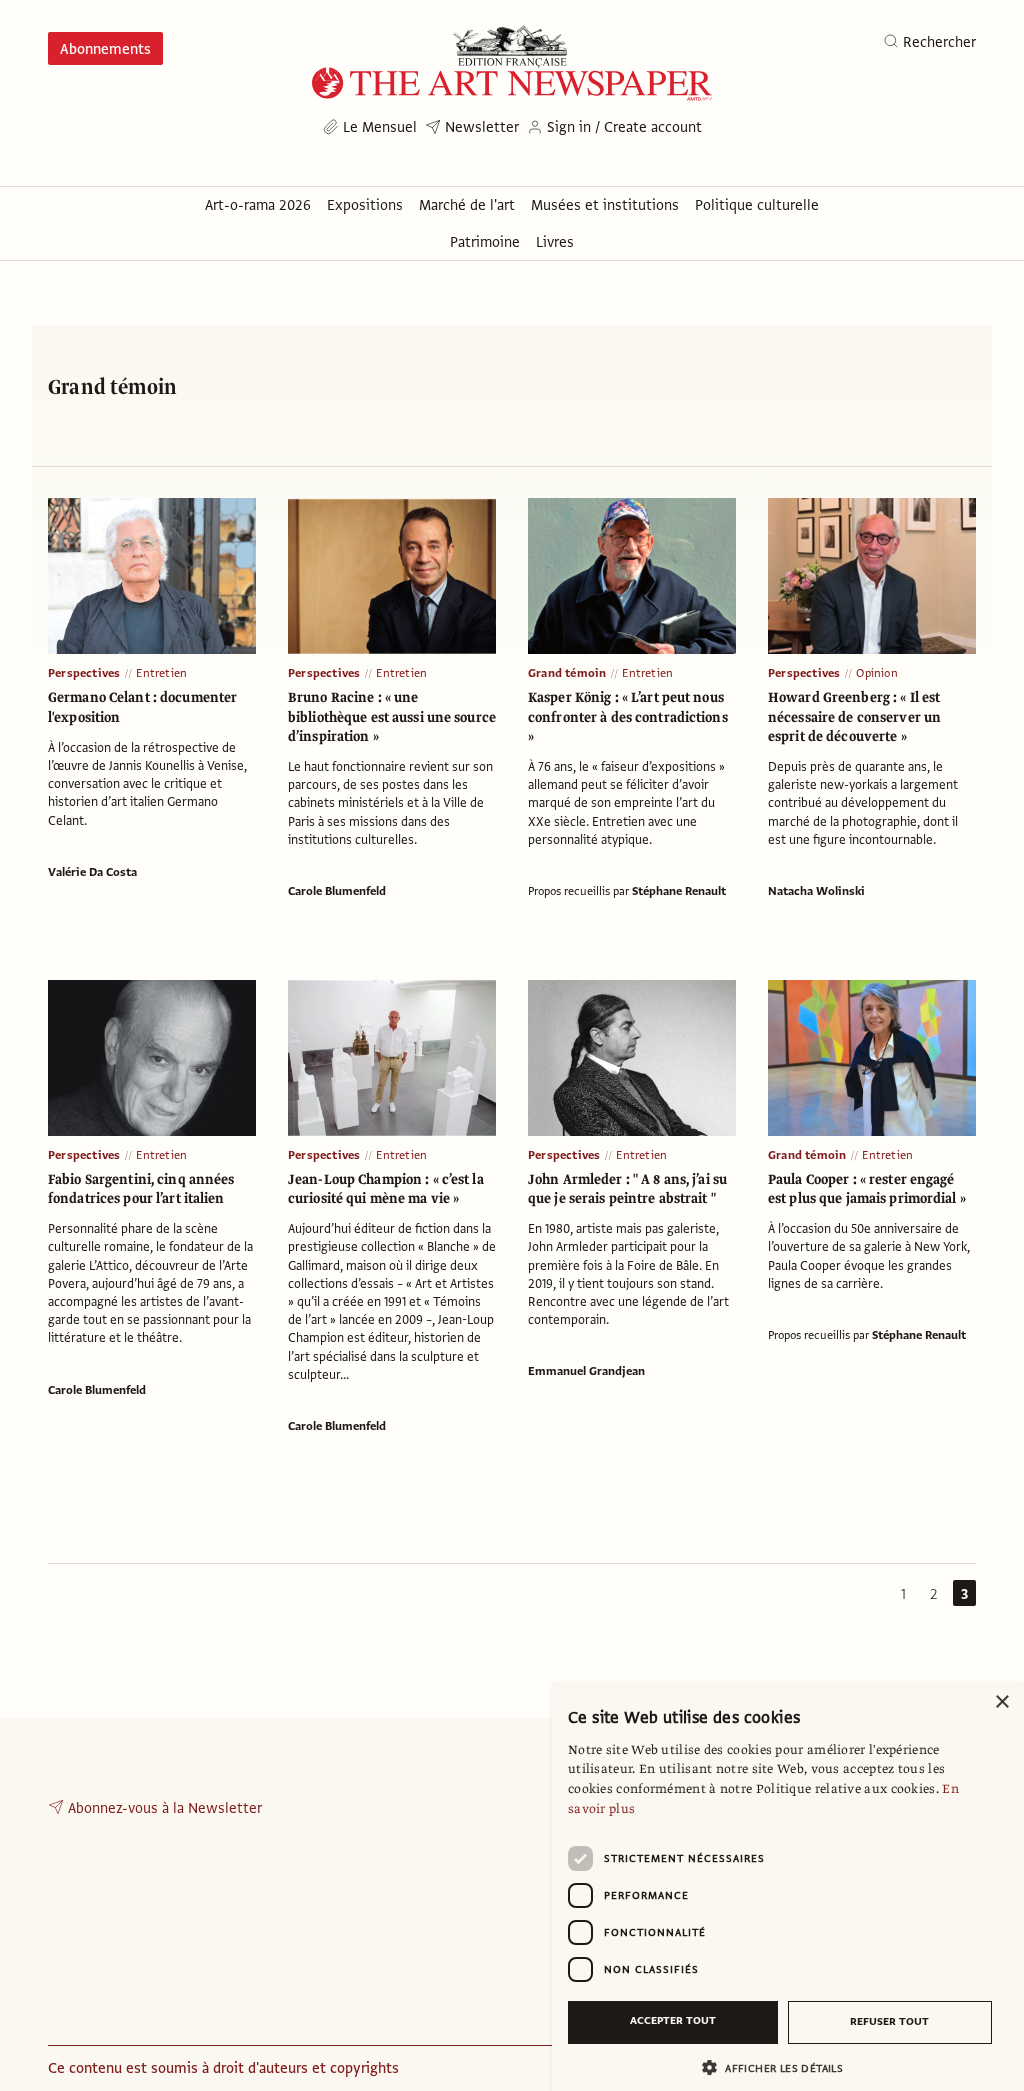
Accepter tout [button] (673, 2020)
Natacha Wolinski (816, 891)
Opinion (876, 673)
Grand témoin (567, 673)
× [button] (1001, 1702)
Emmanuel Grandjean (586, 1371)
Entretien (161, 673)
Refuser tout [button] (889, 2021)
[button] (780, 2067)
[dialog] (788, 1886)
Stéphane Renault (679, 891)
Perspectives (84, 673)
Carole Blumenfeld (337, 891)
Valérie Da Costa (92, 872)
